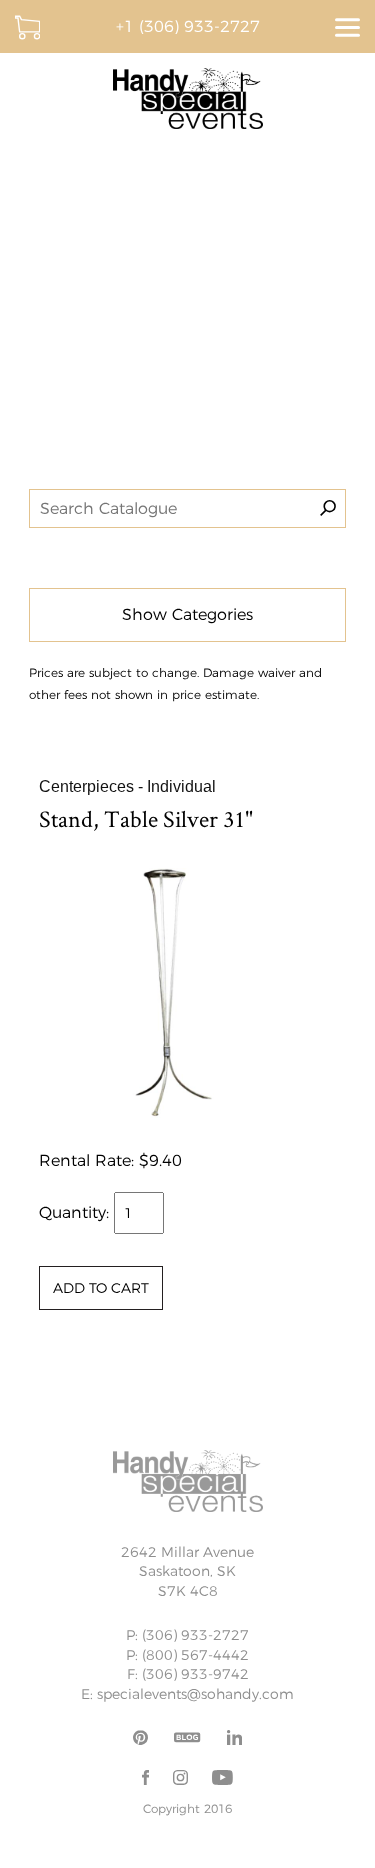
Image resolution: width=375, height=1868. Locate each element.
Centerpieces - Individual (127, 786)
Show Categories (187, 614)
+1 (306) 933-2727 (188, 26)
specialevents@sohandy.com (195, 1694)
